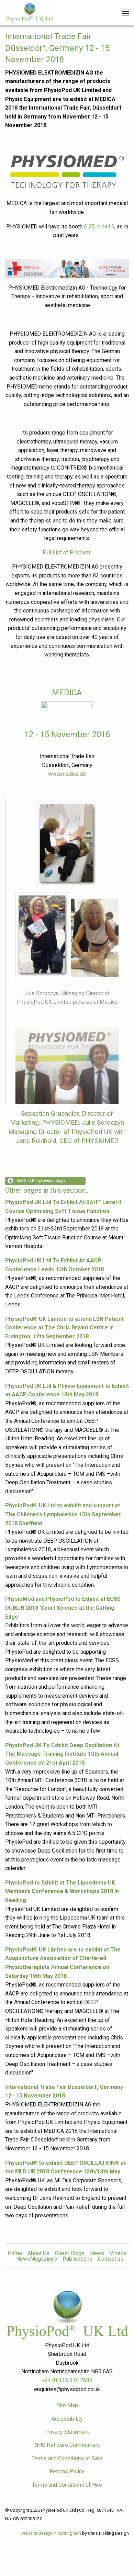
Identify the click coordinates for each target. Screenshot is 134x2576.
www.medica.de (67, 774)
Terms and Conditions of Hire (67, 2485)
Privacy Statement (67, 2432)
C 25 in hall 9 (99, 227)
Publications (77, 2259)
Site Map (67, 2405)
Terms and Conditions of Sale (67, 2458)
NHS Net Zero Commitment (67, 2445)
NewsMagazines (37, 2259)
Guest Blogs (70, 2253)
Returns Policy (67, 2471)
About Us (38, 2253)
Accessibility (67, 2419)
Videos (118, 2253)
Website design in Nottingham (51, 2533)
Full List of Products (67, 553)
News (97, 2253)
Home (15, 2253)
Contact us (111, 2259)
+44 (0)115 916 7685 (67, 2380)
